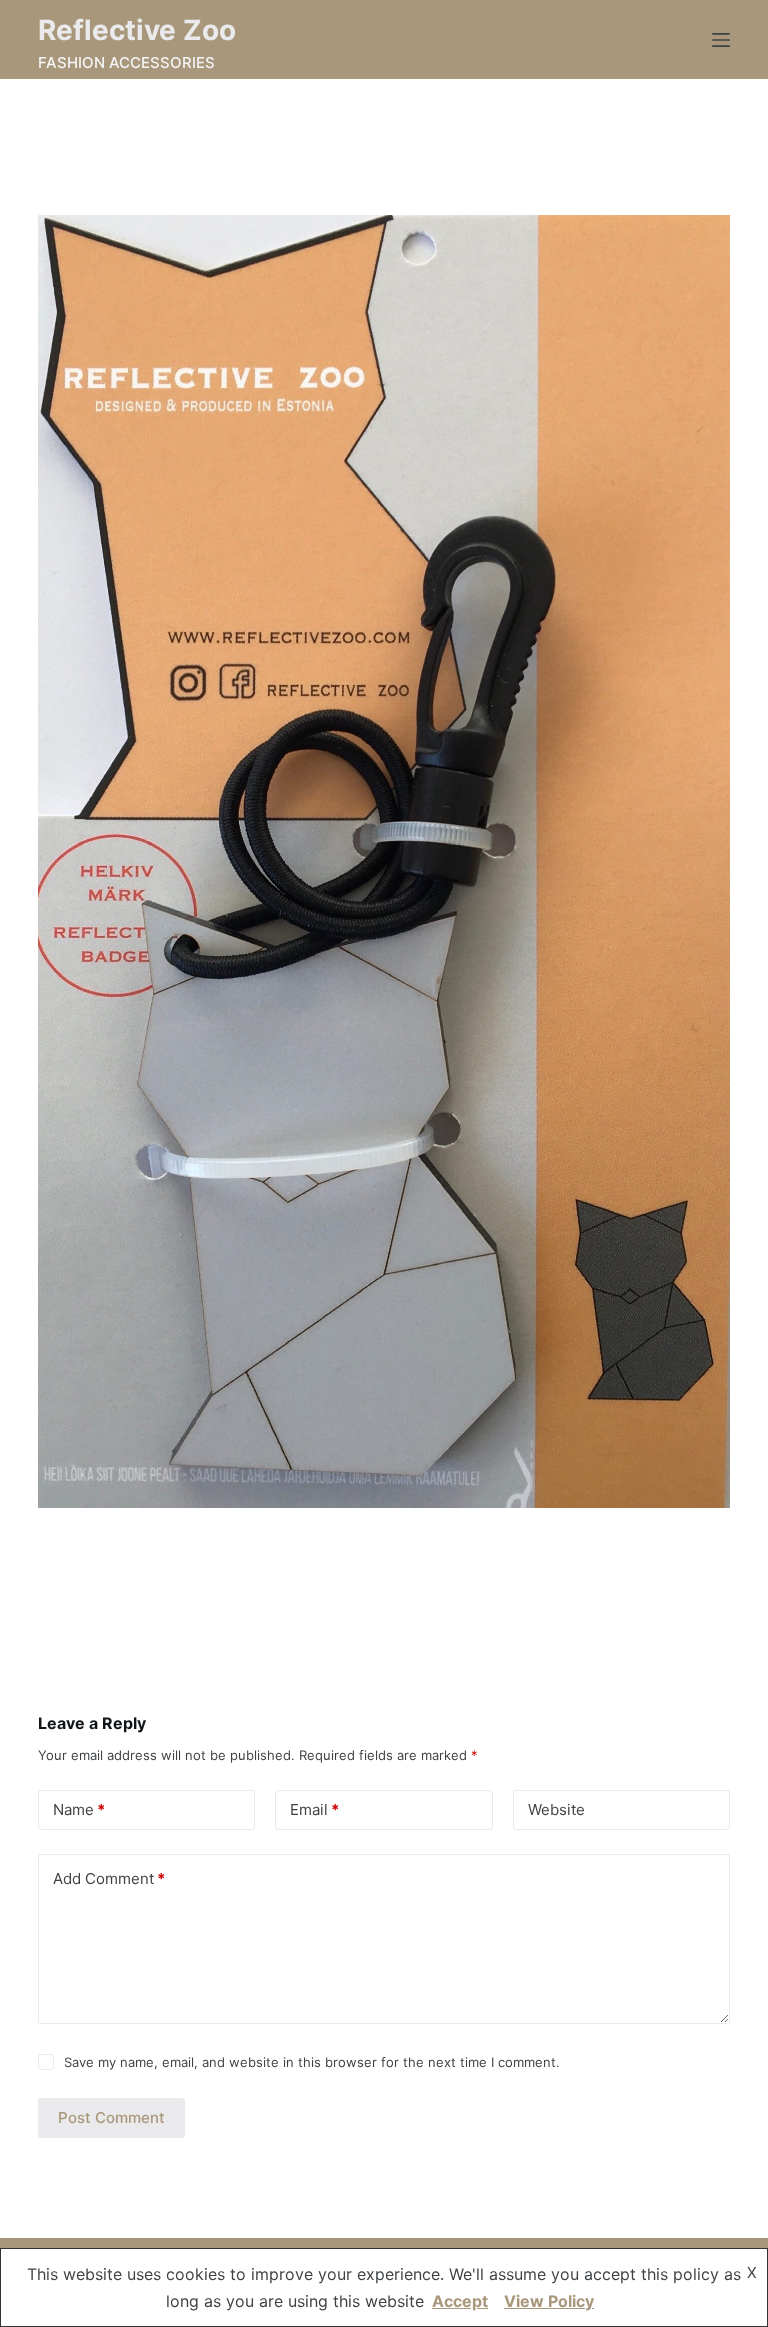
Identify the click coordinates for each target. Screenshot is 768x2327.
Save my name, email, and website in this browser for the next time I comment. (312, 2062)
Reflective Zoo (137, 30)
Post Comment (111, 2117)
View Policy (549, 2301)
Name (79, 1809)
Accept (460, 2301)
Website (556, 1809)
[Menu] (721, 40)
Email (314, 1809)
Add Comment (109, 1878)
